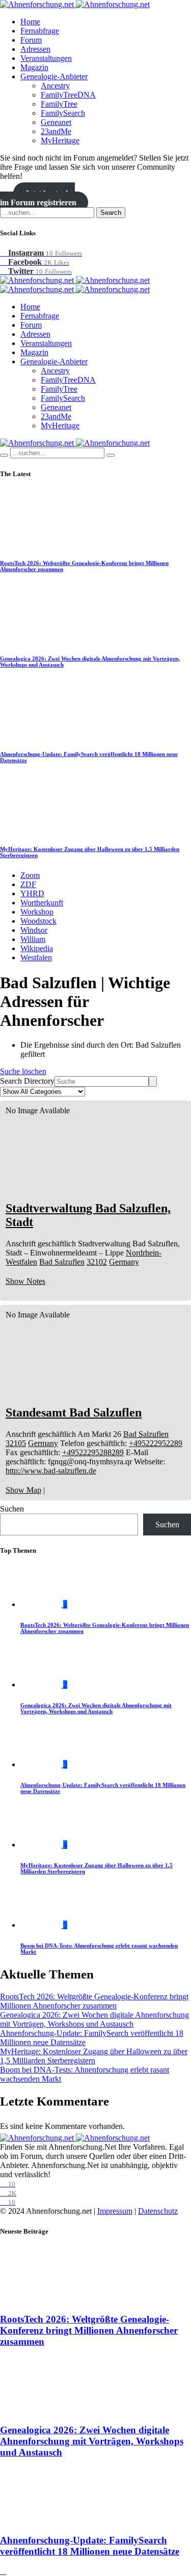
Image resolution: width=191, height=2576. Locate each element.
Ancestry (55, 86)
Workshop (37, 912)
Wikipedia (37, 948)
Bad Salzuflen (62, 1262)
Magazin (34, 67)
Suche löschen (23, 1071)
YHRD (32, 893)
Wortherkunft (42, 903)
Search (111, 213)
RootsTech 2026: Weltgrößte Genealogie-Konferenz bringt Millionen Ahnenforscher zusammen (94, 2001)
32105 (16, 1443)
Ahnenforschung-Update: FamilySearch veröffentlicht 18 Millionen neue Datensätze (90, 2546)
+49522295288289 (93, 1452)
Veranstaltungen (46, 58)
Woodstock (38, 921)
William (33, 939)
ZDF (28, 884)
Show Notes (25, 1281)
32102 (97, 1262)
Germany (124, 1262)
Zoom (30, 875)
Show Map (23, 1490)
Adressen (35, 49)
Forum (31, 40)
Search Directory (27, 1081)
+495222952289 (156, 1443)
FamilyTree (59, 104)
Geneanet (56, 122)
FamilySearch (63, 113)
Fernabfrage (40, 31)
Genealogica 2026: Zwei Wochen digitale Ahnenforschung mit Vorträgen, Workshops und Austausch (96, 1708)
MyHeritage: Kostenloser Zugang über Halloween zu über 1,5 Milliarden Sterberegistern (94, 2056)
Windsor (34, 930)
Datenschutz (158, 2211)
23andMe (56, 131)
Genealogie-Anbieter (54, 76)
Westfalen (36, 957)
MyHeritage (60, 140)
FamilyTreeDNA (68, 95)
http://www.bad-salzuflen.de (51, 1471)
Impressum (115, 2211)
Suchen (12, 1509)
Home (30, 22)
